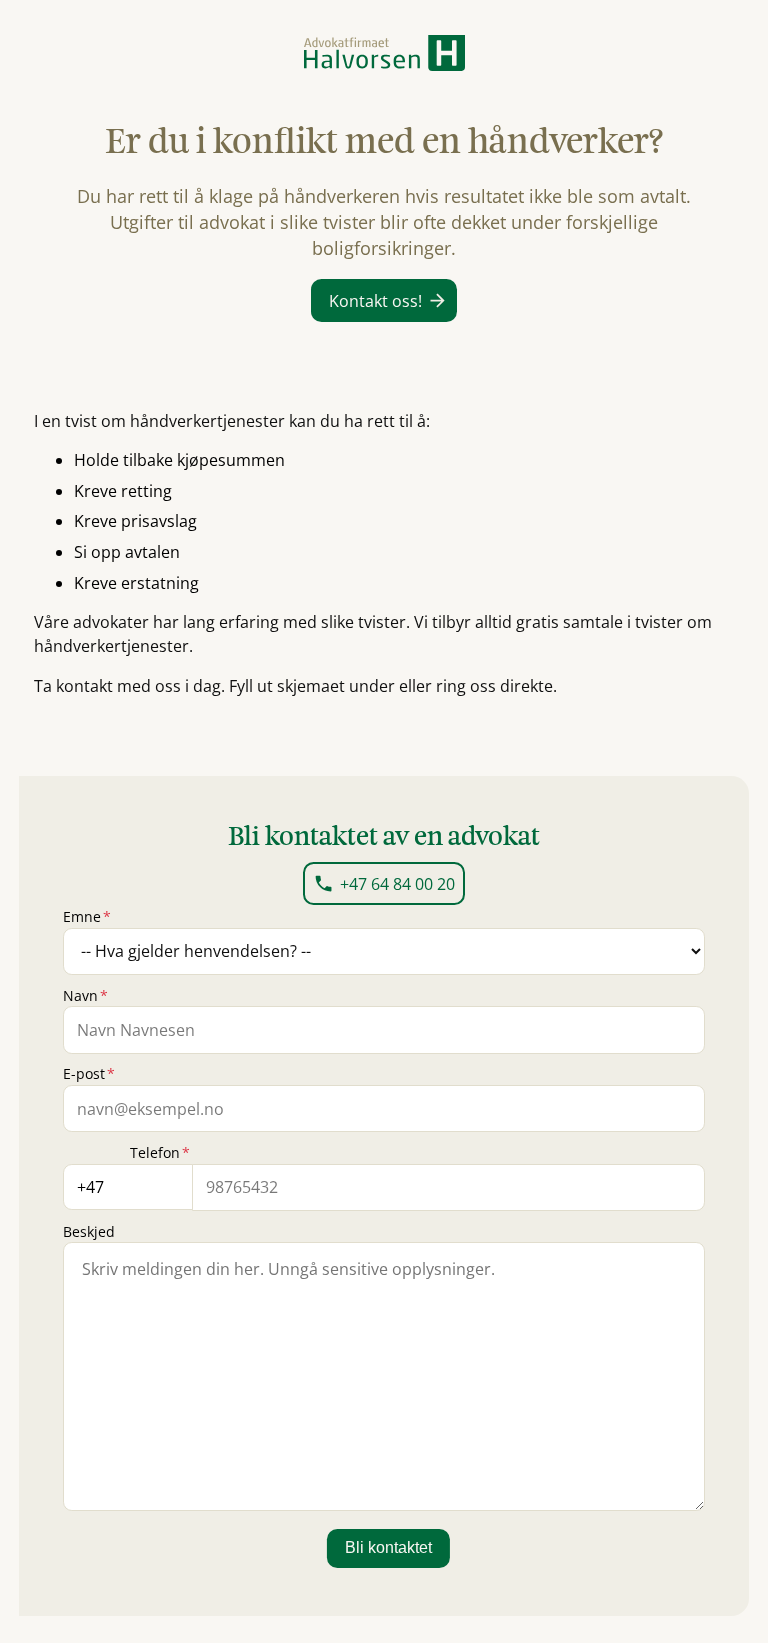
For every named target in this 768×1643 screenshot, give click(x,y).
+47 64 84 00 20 (397, 884)
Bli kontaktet (388, 1547)
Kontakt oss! (375, 301)
